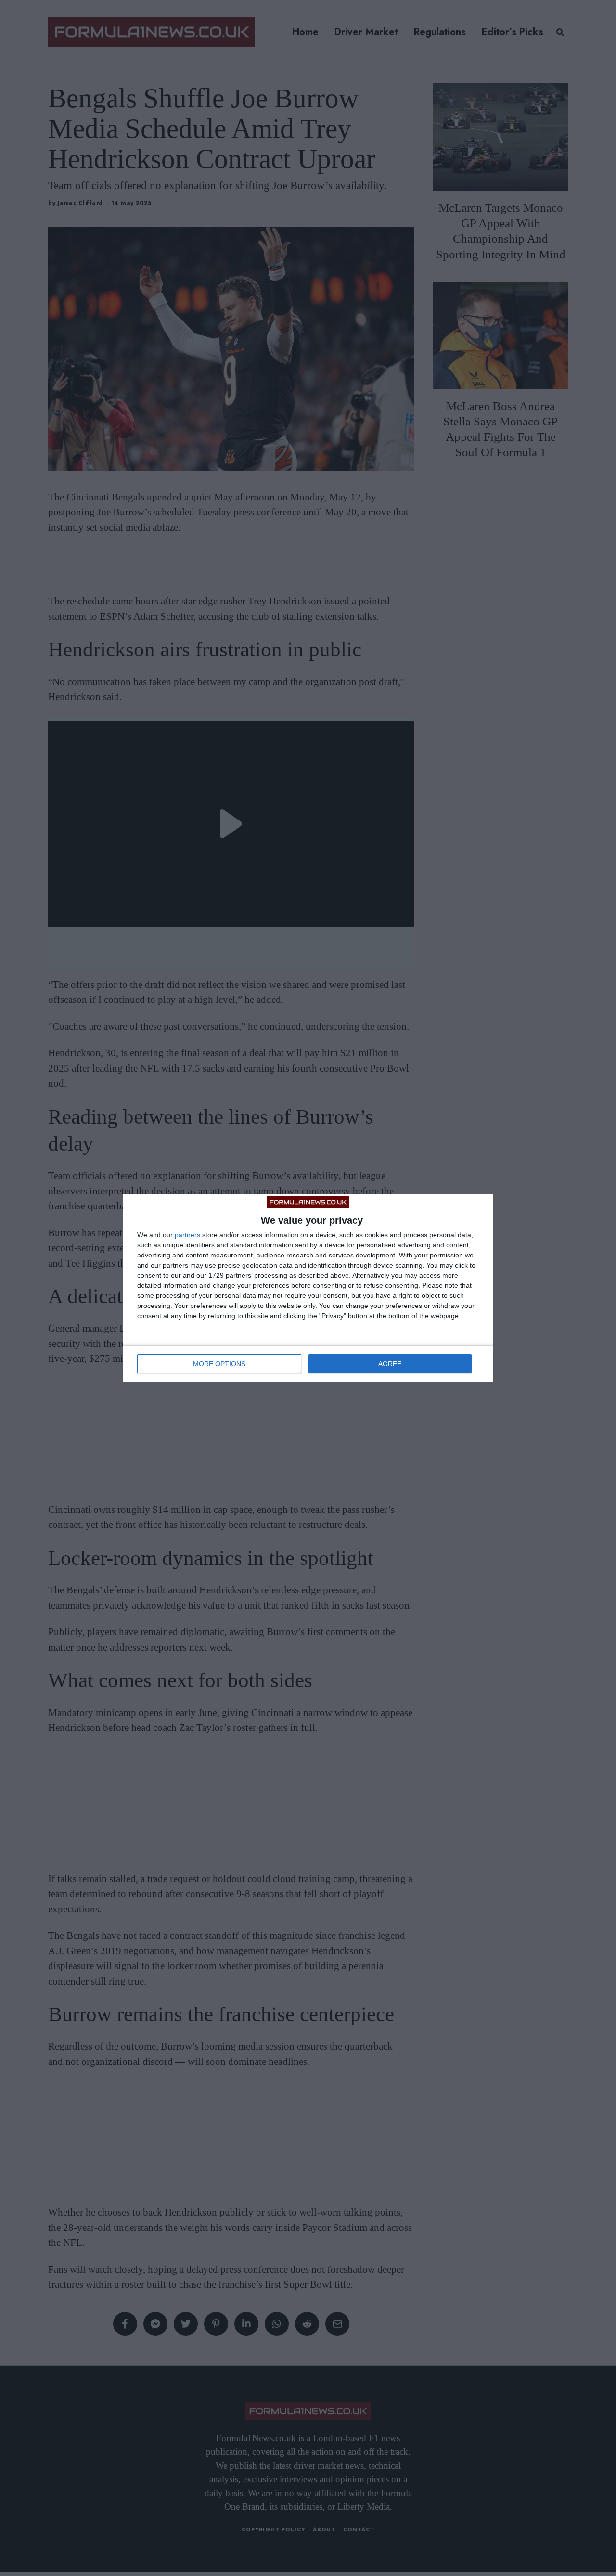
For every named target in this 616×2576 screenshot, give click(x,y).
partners (187, 1235)
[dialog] (308, 1288)
